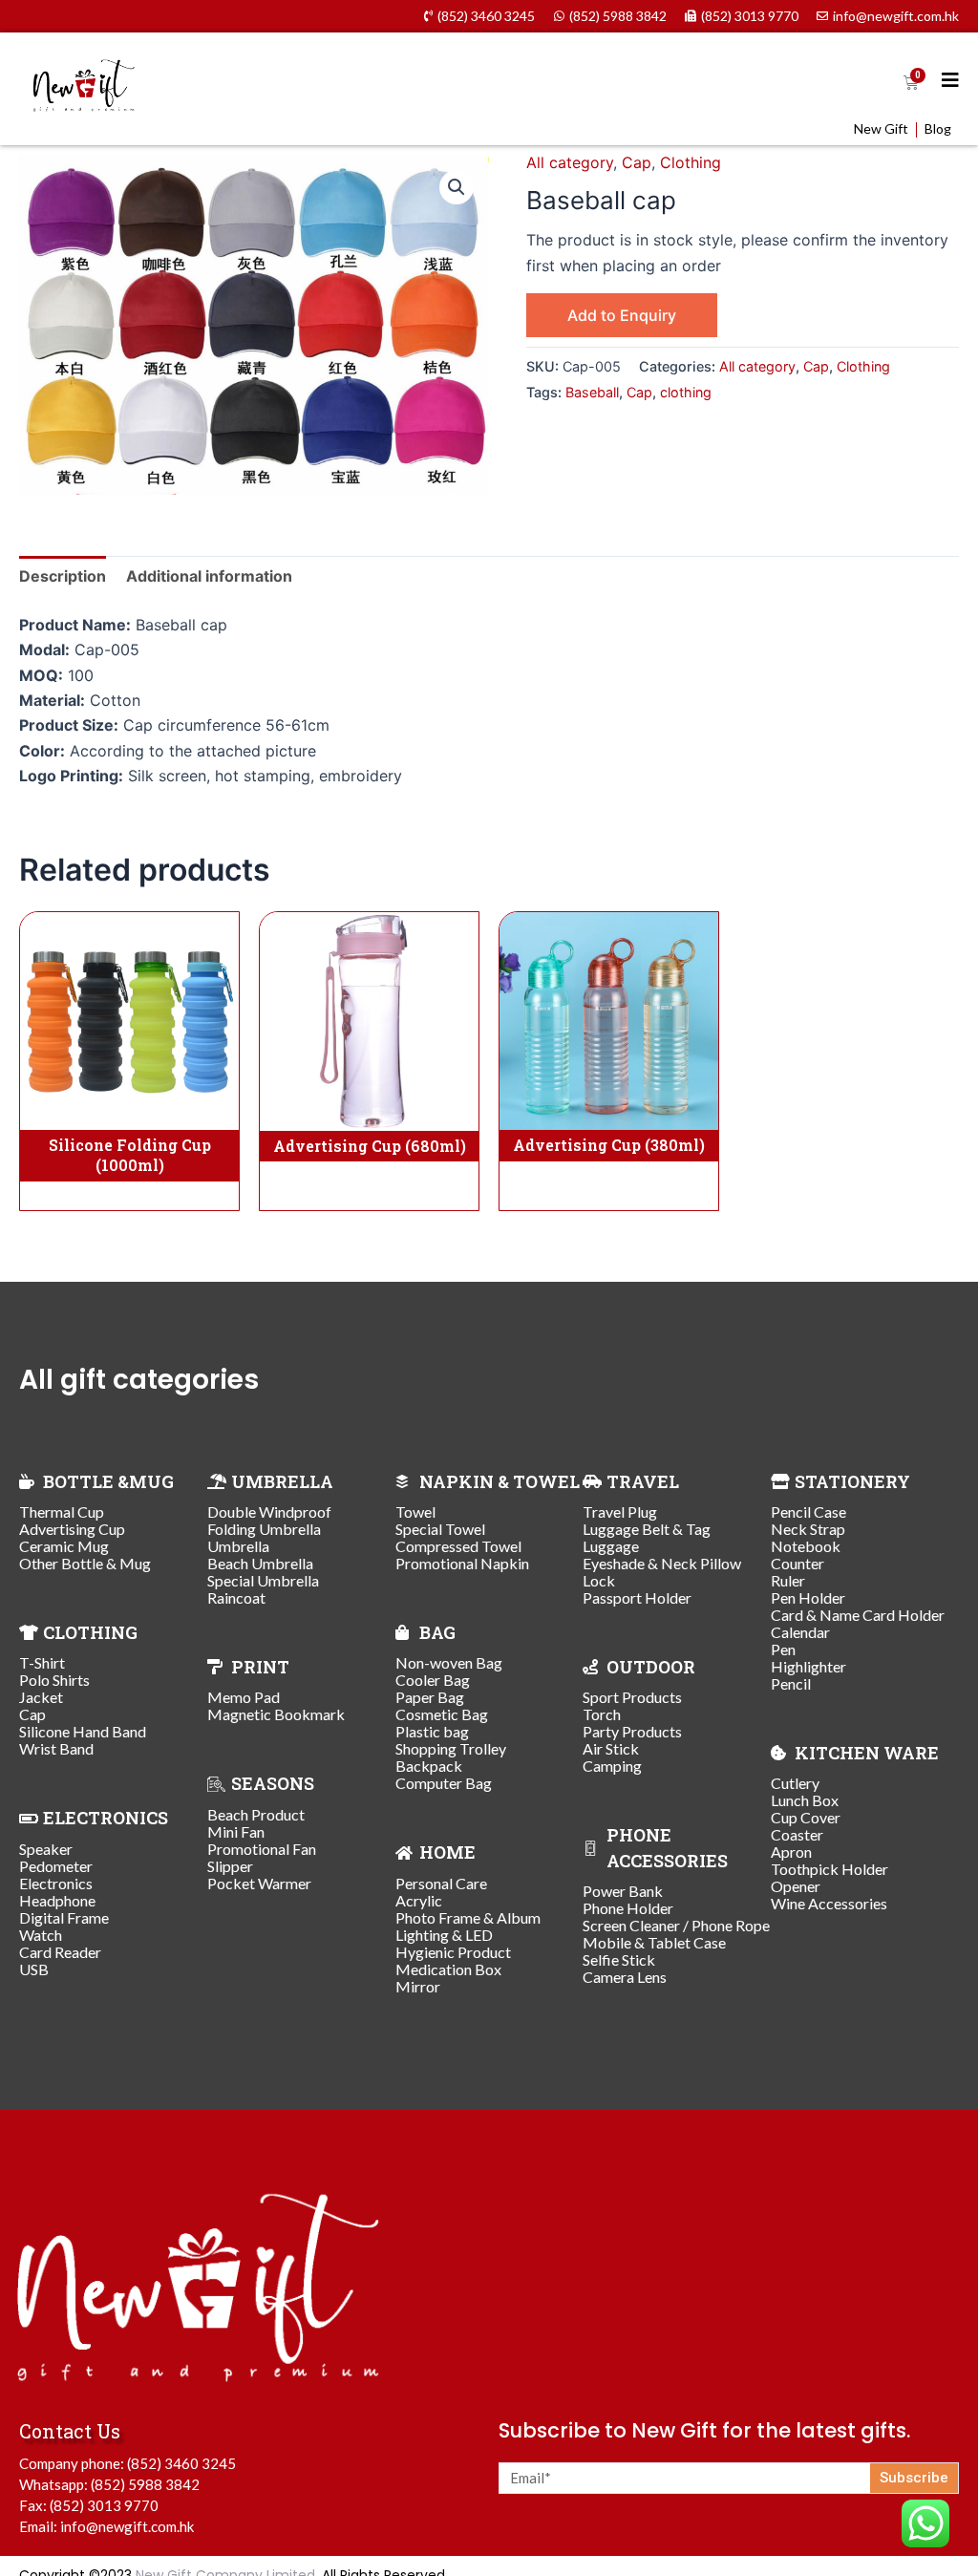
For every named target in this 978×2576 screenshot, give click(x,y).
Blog (938, 129)
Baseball (592, 392)
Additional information (209, 576)
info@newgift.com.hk (127, 2526)
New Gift (881, 129)
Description (63, 576)
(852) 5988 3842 (145, 2484)
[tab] (63, 576)
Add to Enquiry (622, 315)
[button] (457, 187)
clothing (686, 392)
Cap (637, 162)
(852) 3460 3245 (181, 2463)
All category (570, 162)
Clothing (691, 162)
